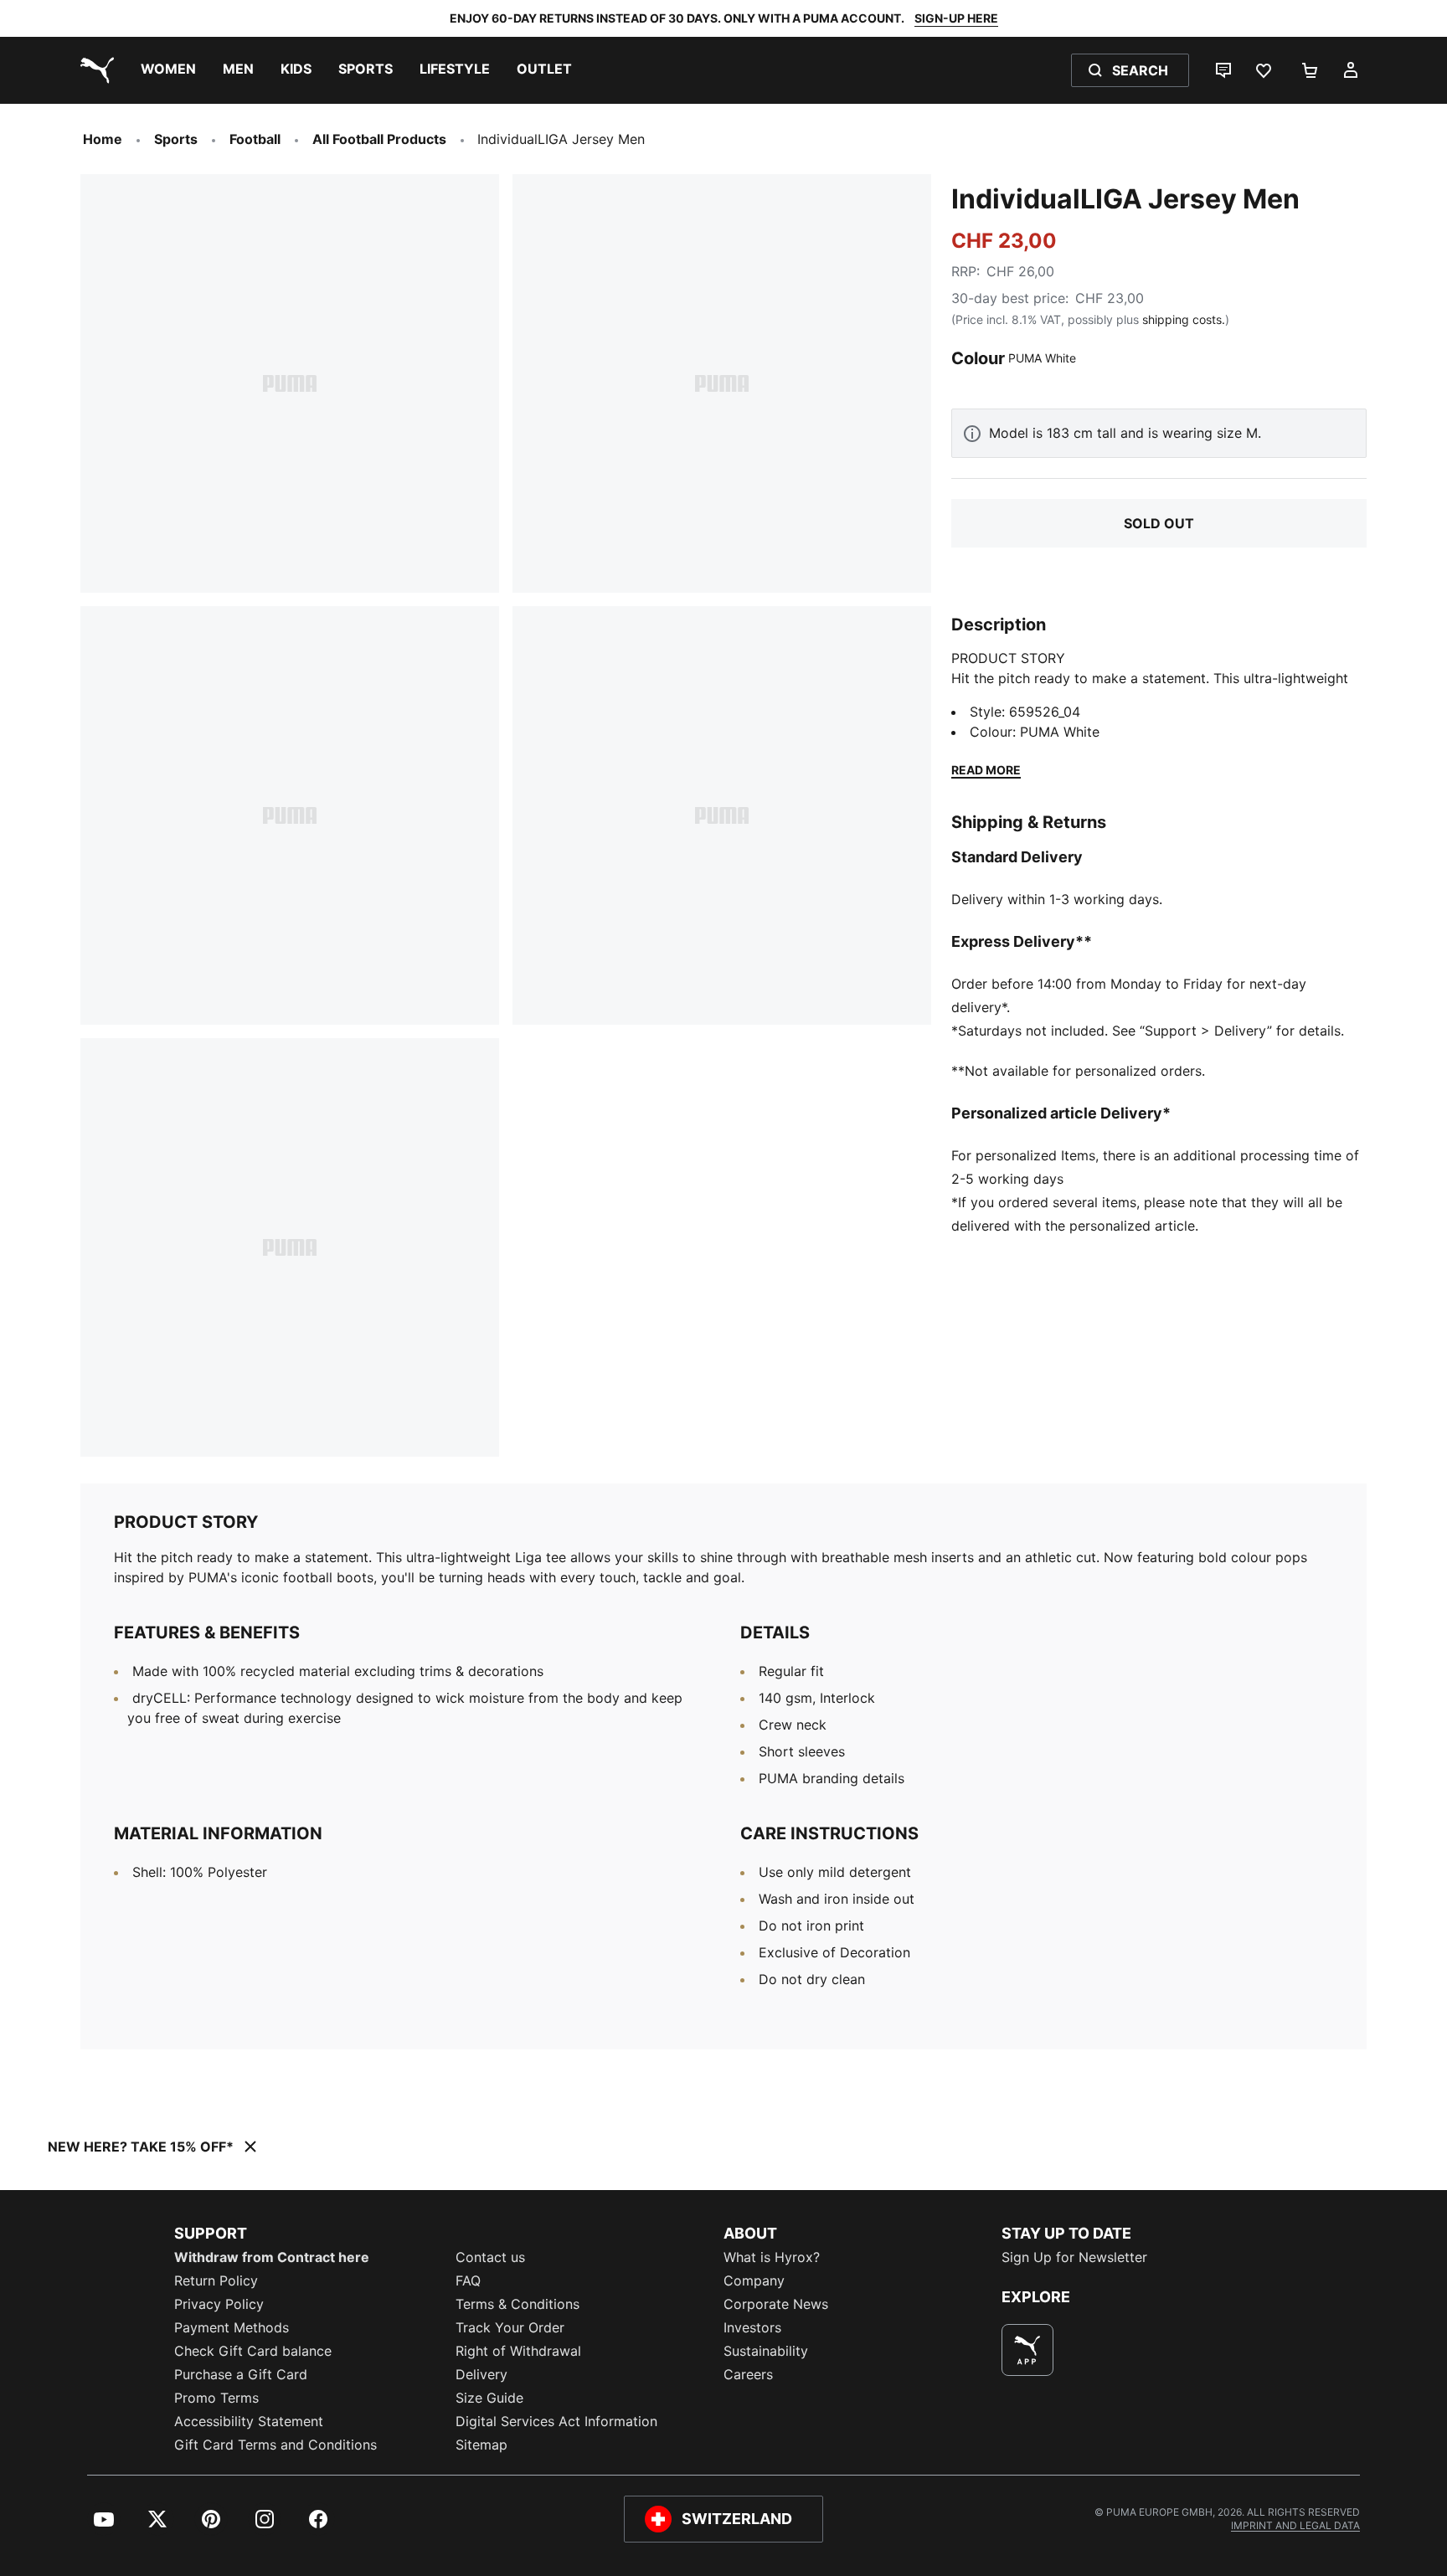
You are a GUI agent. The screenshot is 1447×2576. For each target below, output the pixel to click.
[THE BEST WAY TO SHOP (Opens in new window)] (1027, 2350)
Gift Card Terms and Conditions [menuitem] (275, 2445)
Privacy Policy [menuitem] (219, 2304)
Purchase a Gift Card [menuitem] (241, 2374)
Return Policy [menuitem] (216, 2280)
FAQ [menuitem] (468, 2280)
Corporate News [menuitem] (776, 2304)
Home (103, 139)
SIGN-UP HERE (956, 18)
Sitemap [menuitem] (481, 2445)
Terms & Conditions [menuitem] (518, 2304)
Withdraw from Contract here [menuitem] (272, 2257)
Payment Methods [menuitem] (232, 2327)
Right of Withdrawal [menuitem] (518, 2351)
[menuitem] (168, 70)
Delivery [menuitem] (481, 2374)
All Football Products (379, 139)
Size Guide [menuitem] (489, 2398)
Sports (176, 139)
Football (255, 139)
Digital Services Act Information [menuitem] (556, 2421)
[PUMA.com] (94, 70)
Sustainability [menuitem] (766, 2351)
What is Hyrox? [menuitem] (772, 2257)
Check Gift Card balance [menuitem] (253, 2351)
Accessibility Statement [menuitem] (249, 2421)
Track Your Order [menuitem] (510, 2327)
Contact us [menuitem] (490, 2257)
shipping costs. (1184, 319)
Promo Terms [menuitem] (216, 2398)
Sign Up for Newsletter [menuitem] (1074, 2257)
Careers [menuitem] (748, 2374)
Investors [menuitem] (752, 2327)
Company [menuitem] (754, 2280)
